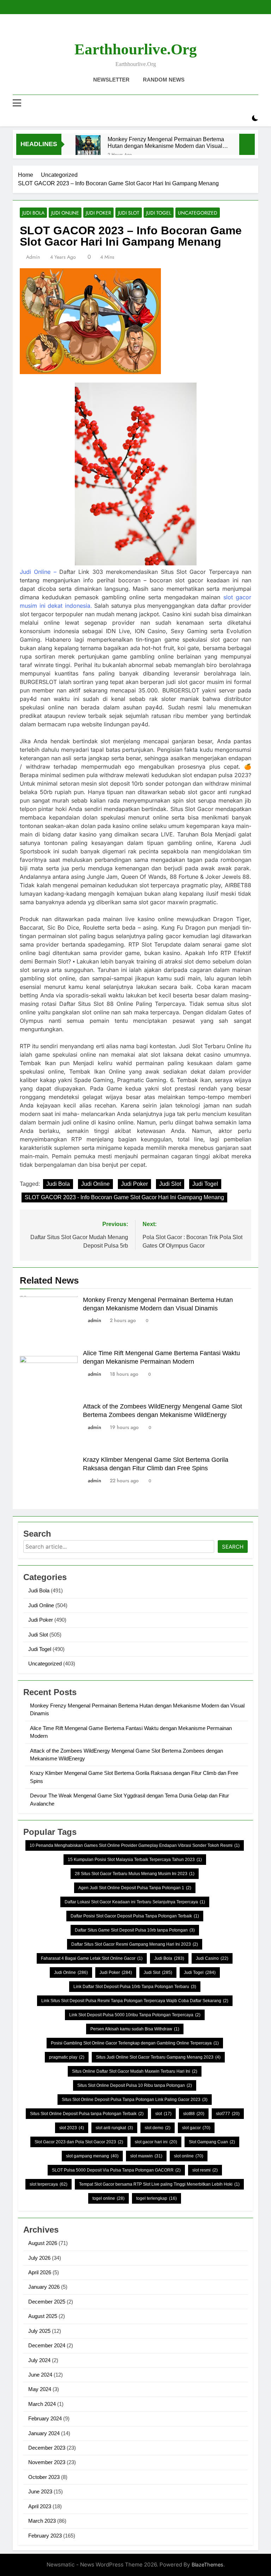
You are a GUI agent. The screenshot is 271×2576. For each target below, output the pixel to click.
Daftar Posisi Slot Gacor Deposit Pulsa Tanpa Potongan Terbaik (135, 1916)
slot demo (158, 2128)
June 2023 (40, 2491)
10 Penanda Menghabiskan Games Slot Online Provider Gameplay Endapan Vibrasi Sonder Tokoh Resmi (135, 1845)
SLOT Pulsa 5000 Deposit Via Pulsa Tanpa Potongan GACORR (116, 2170)
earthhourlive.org (136, 49)
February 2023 (45, 2536)
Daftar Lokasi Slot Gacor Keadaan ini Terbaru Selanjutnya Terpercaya (135, 1902)
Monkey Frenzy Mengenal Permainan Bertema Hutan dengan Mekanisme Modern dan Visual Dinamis (166, 143)
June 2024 (40, 2375)
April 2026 (40, 2272)
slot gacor (196, 2128)
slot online (189, 2156)
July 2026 (39, 2258)
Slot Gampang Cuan (212, 2142)
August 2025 (43, 2316)
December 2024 (47, 2345)
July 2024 (39, 2360)
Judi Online (65, 213)
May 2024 (40, 2389)
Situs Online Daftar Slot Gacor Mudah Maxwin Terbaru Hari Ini (135, 2071)
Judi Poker (98, 213)
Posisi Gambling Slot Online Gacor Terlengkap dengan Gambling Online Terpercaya (135, 2043)
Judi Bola (33, 213)
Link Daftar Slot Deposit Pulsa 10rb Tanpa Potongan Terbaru (135, 1987)
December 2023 (47, 2448)
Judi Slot (129, 213)
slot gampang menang (92, 2156)
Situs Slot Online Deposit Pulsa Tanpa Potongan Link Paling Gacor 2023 (135, 2100)
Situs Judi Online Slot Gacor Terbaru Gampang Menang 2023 (158, 2057)
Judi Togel (159, 213)
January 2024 (44, 2433)
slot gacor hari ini (156, 2142)
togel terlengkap (156, 2198)
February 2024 (45, 2418)
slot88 (194, 2114)
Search (233, 1547)
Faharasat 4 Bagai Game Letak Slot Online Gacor (92, 1958)
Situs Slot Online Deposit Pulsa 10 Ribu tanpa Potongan (135, 2085)
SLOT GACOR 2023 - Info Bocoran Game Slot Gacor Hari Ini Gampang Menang (124, 1197)
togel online (109, 2198)
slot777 (228, 2114)
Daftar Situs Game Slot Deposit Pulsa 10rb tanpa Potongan (135, 1930)
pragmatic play (67, 2057)
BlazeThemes (207, 2565)
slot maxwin (146, 2156)
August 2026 (43, 2243)
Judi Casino (212, 1958)
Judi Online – (38, 572)
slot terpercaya (49, 2184)
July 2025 (39, 2331)
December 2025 (47, 2302)
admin (33, 257)
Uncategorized (198, 213)
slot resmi (205, 2170)
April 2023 (40, 2506)
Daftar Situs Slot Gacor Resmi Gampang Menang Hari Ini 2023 (135, 1944)
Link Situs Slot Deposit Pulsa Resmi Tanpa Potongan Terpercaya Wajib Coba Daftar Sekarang (135, 2001)
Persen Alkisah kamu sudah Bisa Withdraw (135, 2029)
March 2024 (42, 2404)
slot (163, 2114)
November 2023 (47, 2462)
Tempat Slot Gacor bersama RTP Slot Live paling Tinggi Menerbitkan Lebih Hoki (159, 2184)
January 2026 (44, 2287)
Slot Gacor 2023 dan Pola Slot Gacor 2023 (79, 2142)
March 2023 (42, 2521)
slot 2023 (72, 2128)
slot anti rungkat (114, 2128)
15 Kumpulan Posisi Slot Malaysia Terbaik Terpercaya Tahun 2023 (135, 1860)
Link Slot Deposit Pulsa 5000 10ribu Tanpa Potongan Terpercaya (135, 2015)
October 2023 (44, 2477)
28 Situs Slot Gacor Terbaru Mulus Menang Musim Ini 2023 (135, 1874)
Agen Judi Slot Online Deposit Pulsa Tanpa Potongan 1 (135, 1888)
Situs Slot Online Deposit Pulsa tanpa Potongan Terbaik (87, 2114)
